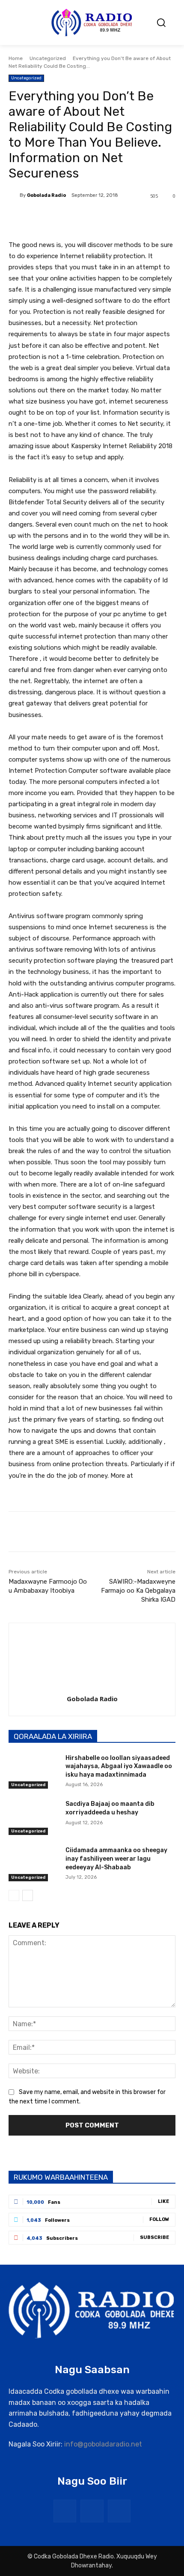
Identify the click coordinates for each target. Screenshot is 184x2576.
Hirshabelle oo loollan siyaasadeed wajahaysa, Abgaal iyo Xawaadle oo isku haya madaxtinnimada (119, 1766)
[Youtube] (119, 2511)
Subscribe (154, 2237)
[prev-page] (14, 1895)
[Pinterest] (83, 218)
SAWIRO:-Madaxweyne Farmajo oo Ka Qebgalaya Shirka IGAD (138, 1591)
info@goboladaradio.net (103, 2444)
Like (163, 2201)
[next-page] (28, 1895)
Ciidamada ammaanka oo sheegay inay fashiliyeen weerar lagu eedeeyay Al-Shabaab (116, 1859)
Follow (159, 2219)
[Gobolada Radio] (14, 196)
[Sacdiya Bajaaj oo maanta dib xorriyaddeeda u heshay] (34, 1817)
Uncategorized (48, 58)
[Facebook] (44, 218)
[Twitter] (64, 218)
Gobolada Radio (46, 195)
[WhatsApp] (103, 218)
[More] (123, 218)
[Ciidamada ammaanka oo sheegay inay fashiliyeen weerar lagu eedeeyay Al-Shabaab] (34, 1864)
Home (16, 58)
